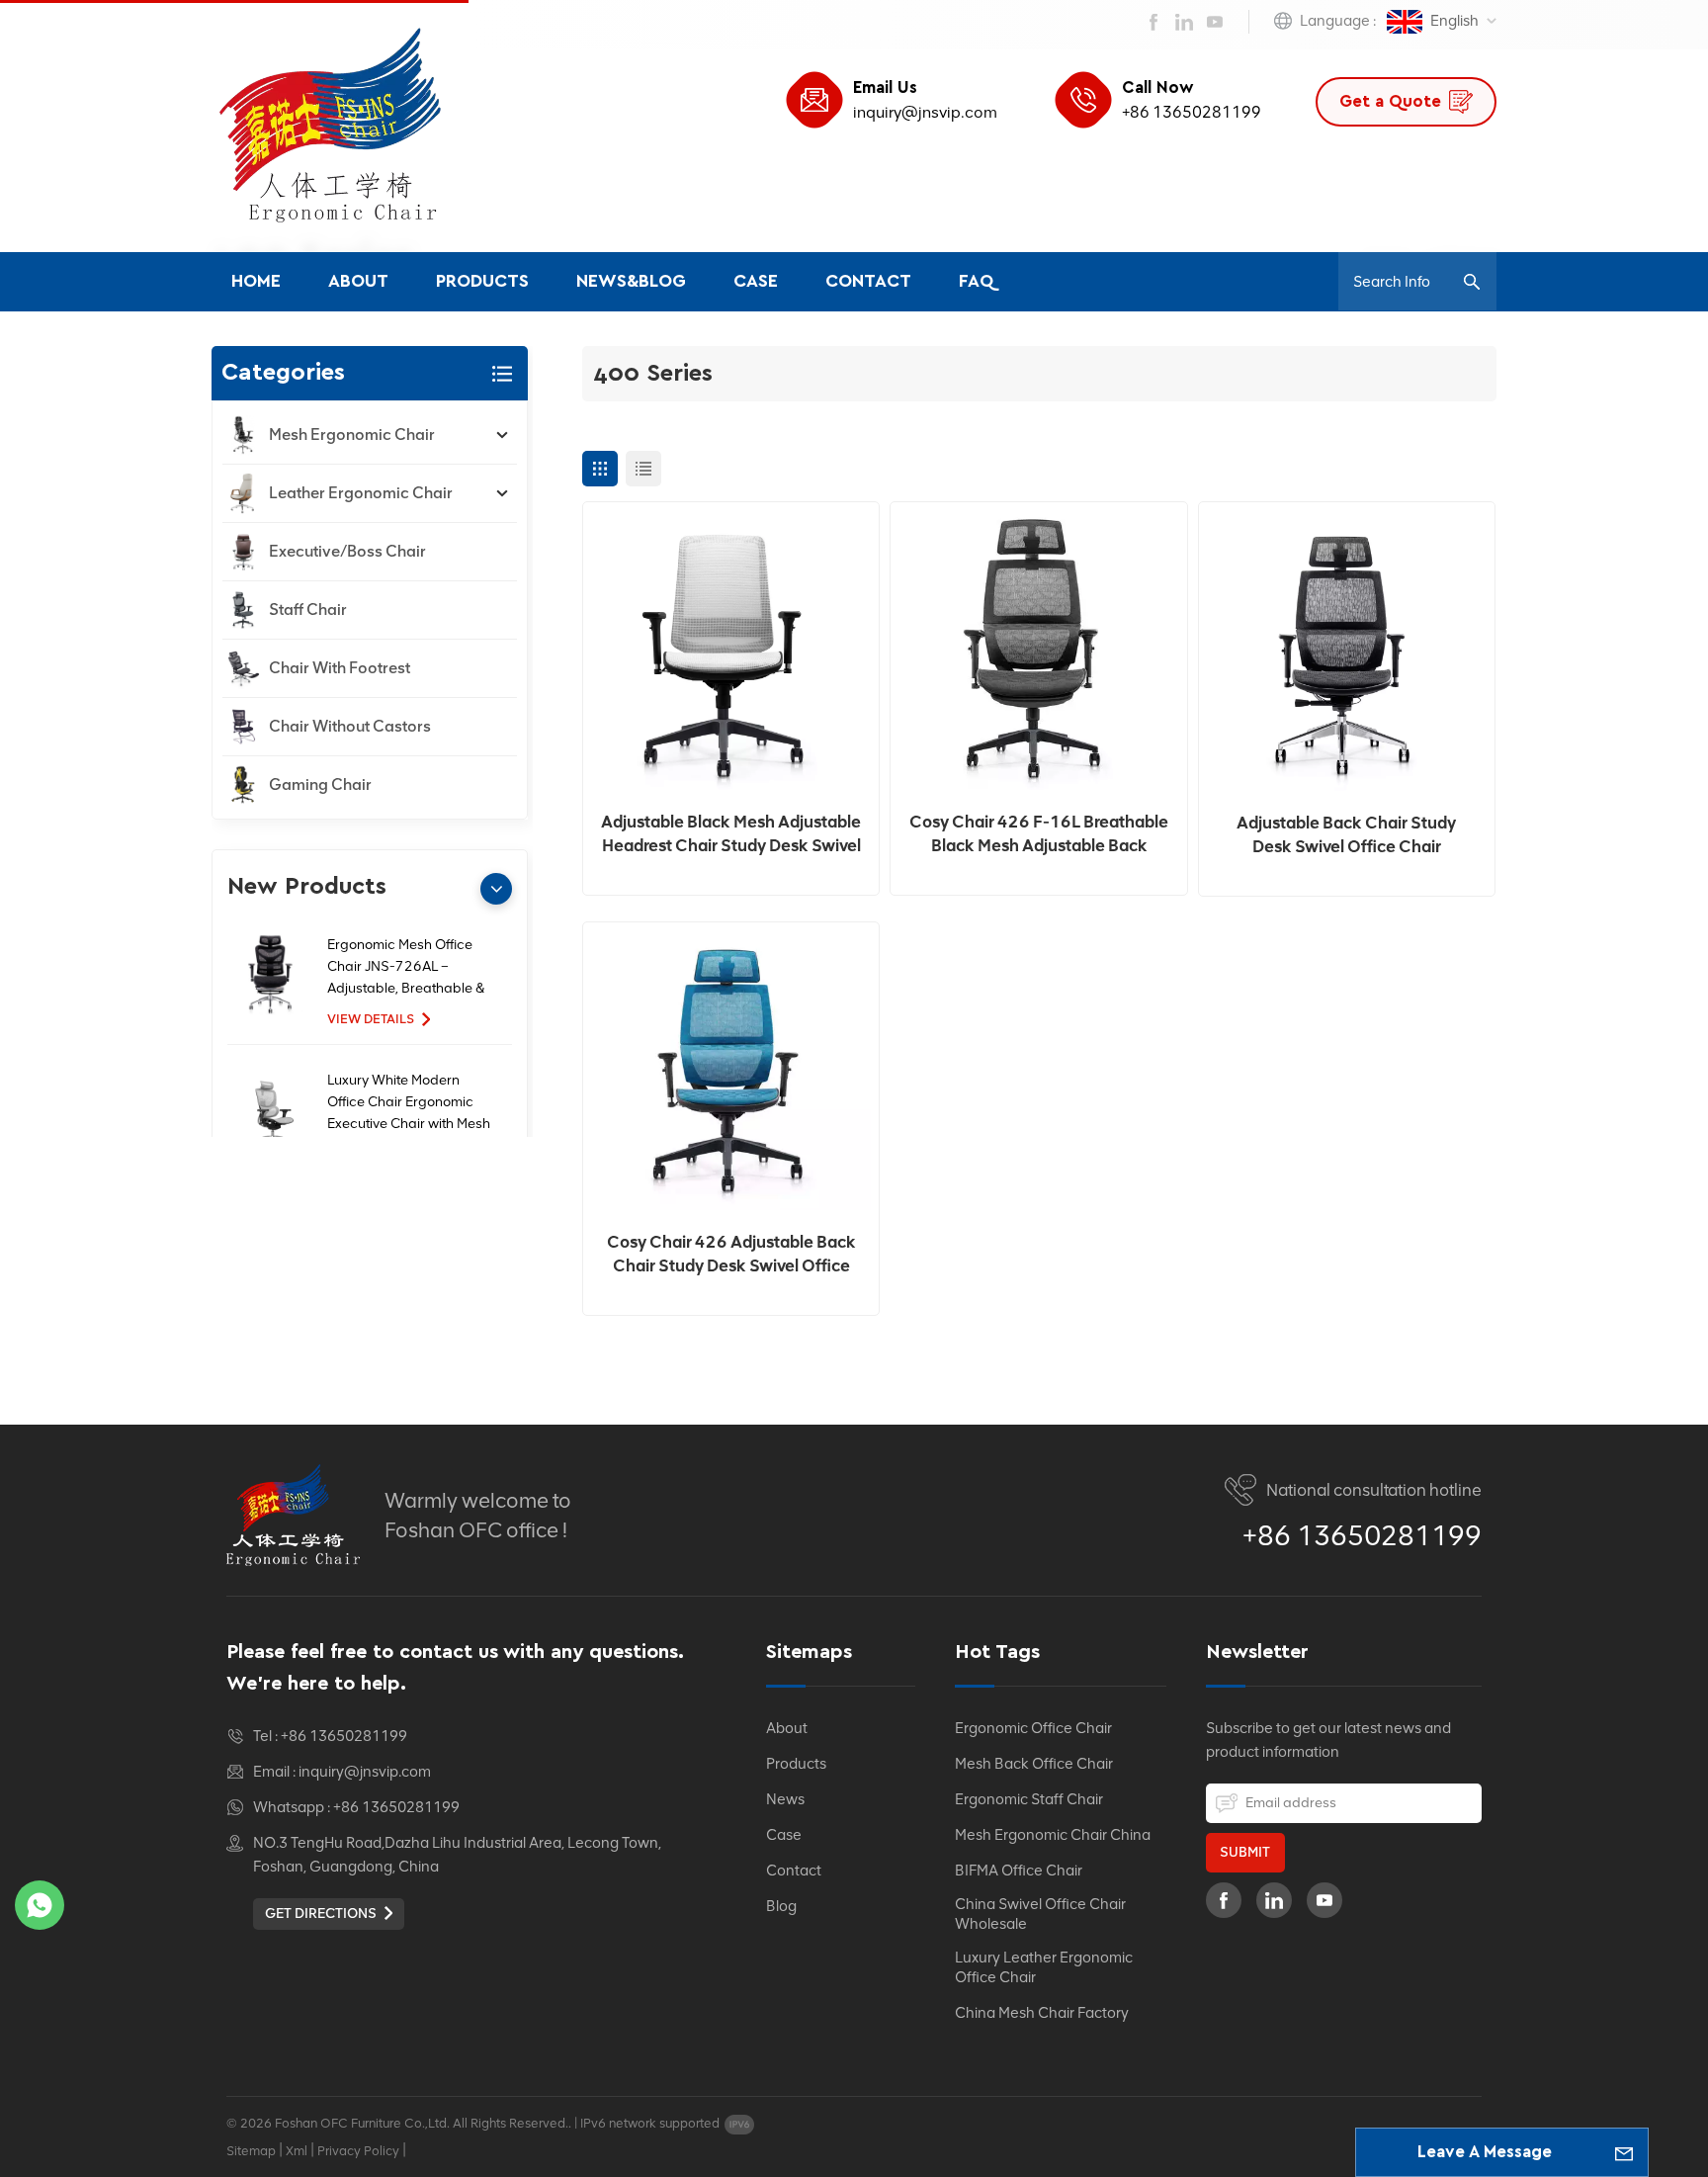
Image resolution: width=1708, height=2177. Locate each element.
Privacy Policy (358, 2151)
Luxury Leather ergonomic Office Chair (1044, 1967)
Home (256, 282)
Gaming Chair (320, 784)
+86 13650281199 (1192, 112)
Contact (868, 282)
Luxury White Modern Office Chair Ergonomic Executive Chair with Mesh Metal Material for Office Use (409, 1103)
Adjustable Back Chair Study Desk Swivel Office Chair (1346, 834)
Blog (781, 1906)
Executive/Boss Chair (347, 551)
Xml (297, 2151)
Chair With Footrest (340, 668)
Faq (977, 282)
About (358, 282)
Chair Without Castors (350, 726)
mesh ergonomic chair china (1053, 1835)
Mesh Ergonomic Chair (352, 435)
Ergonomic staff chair (1029, 1799)
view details (371, 1019)
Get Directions (321, 1914)
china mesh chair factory (1042, 2013)
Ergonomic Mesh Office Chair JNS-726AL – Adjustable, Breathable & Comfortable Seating (406, 968)
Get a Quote (1390, 101)
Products (482, 282)
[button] (496, 889)
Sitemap (251, 2151)
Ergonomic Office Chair (1033, 1728)
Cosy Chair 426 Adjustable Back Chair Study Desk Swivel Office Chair (731, 1255)
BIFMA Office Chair (1019, 1871)
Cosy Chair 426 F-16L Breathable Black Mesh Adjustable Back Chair (1039, 834)
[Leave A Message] (1624, 2152)
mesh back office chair (1034, 1764)
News (785, 1799)
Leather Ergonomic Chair (361, 493)
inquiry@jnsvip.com (925, 112)
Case (756, 282)
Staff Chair (308, 610)
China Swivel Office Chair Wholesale (1040, 1914)
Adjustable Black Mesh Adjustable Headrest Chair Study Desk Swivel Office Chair (731, 834)
